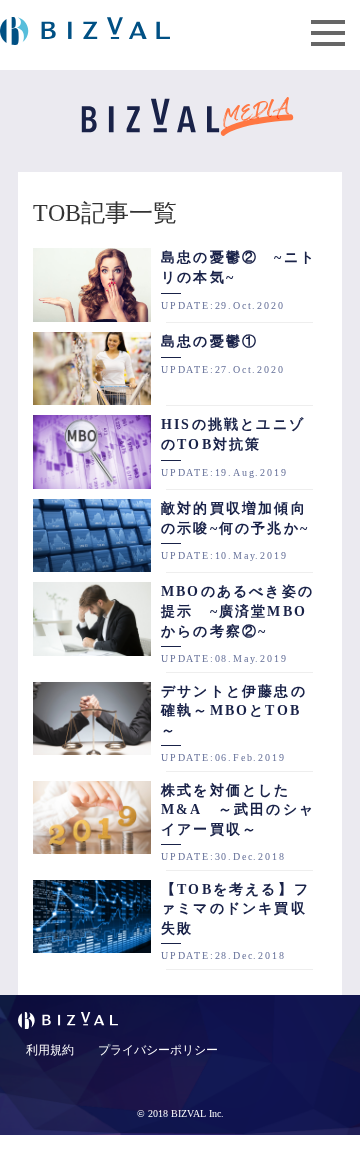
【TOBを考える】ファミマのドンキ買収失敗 (235, 909)
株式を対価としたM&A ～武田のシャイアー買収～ (238, 810)
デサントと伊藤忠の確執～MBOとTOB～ (234, 711)
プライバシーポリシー (158, 1050)
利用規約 (50, 1050)
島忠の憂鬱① (209, 341)
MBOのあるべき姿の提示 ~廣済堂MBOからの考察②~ (237, 611)
